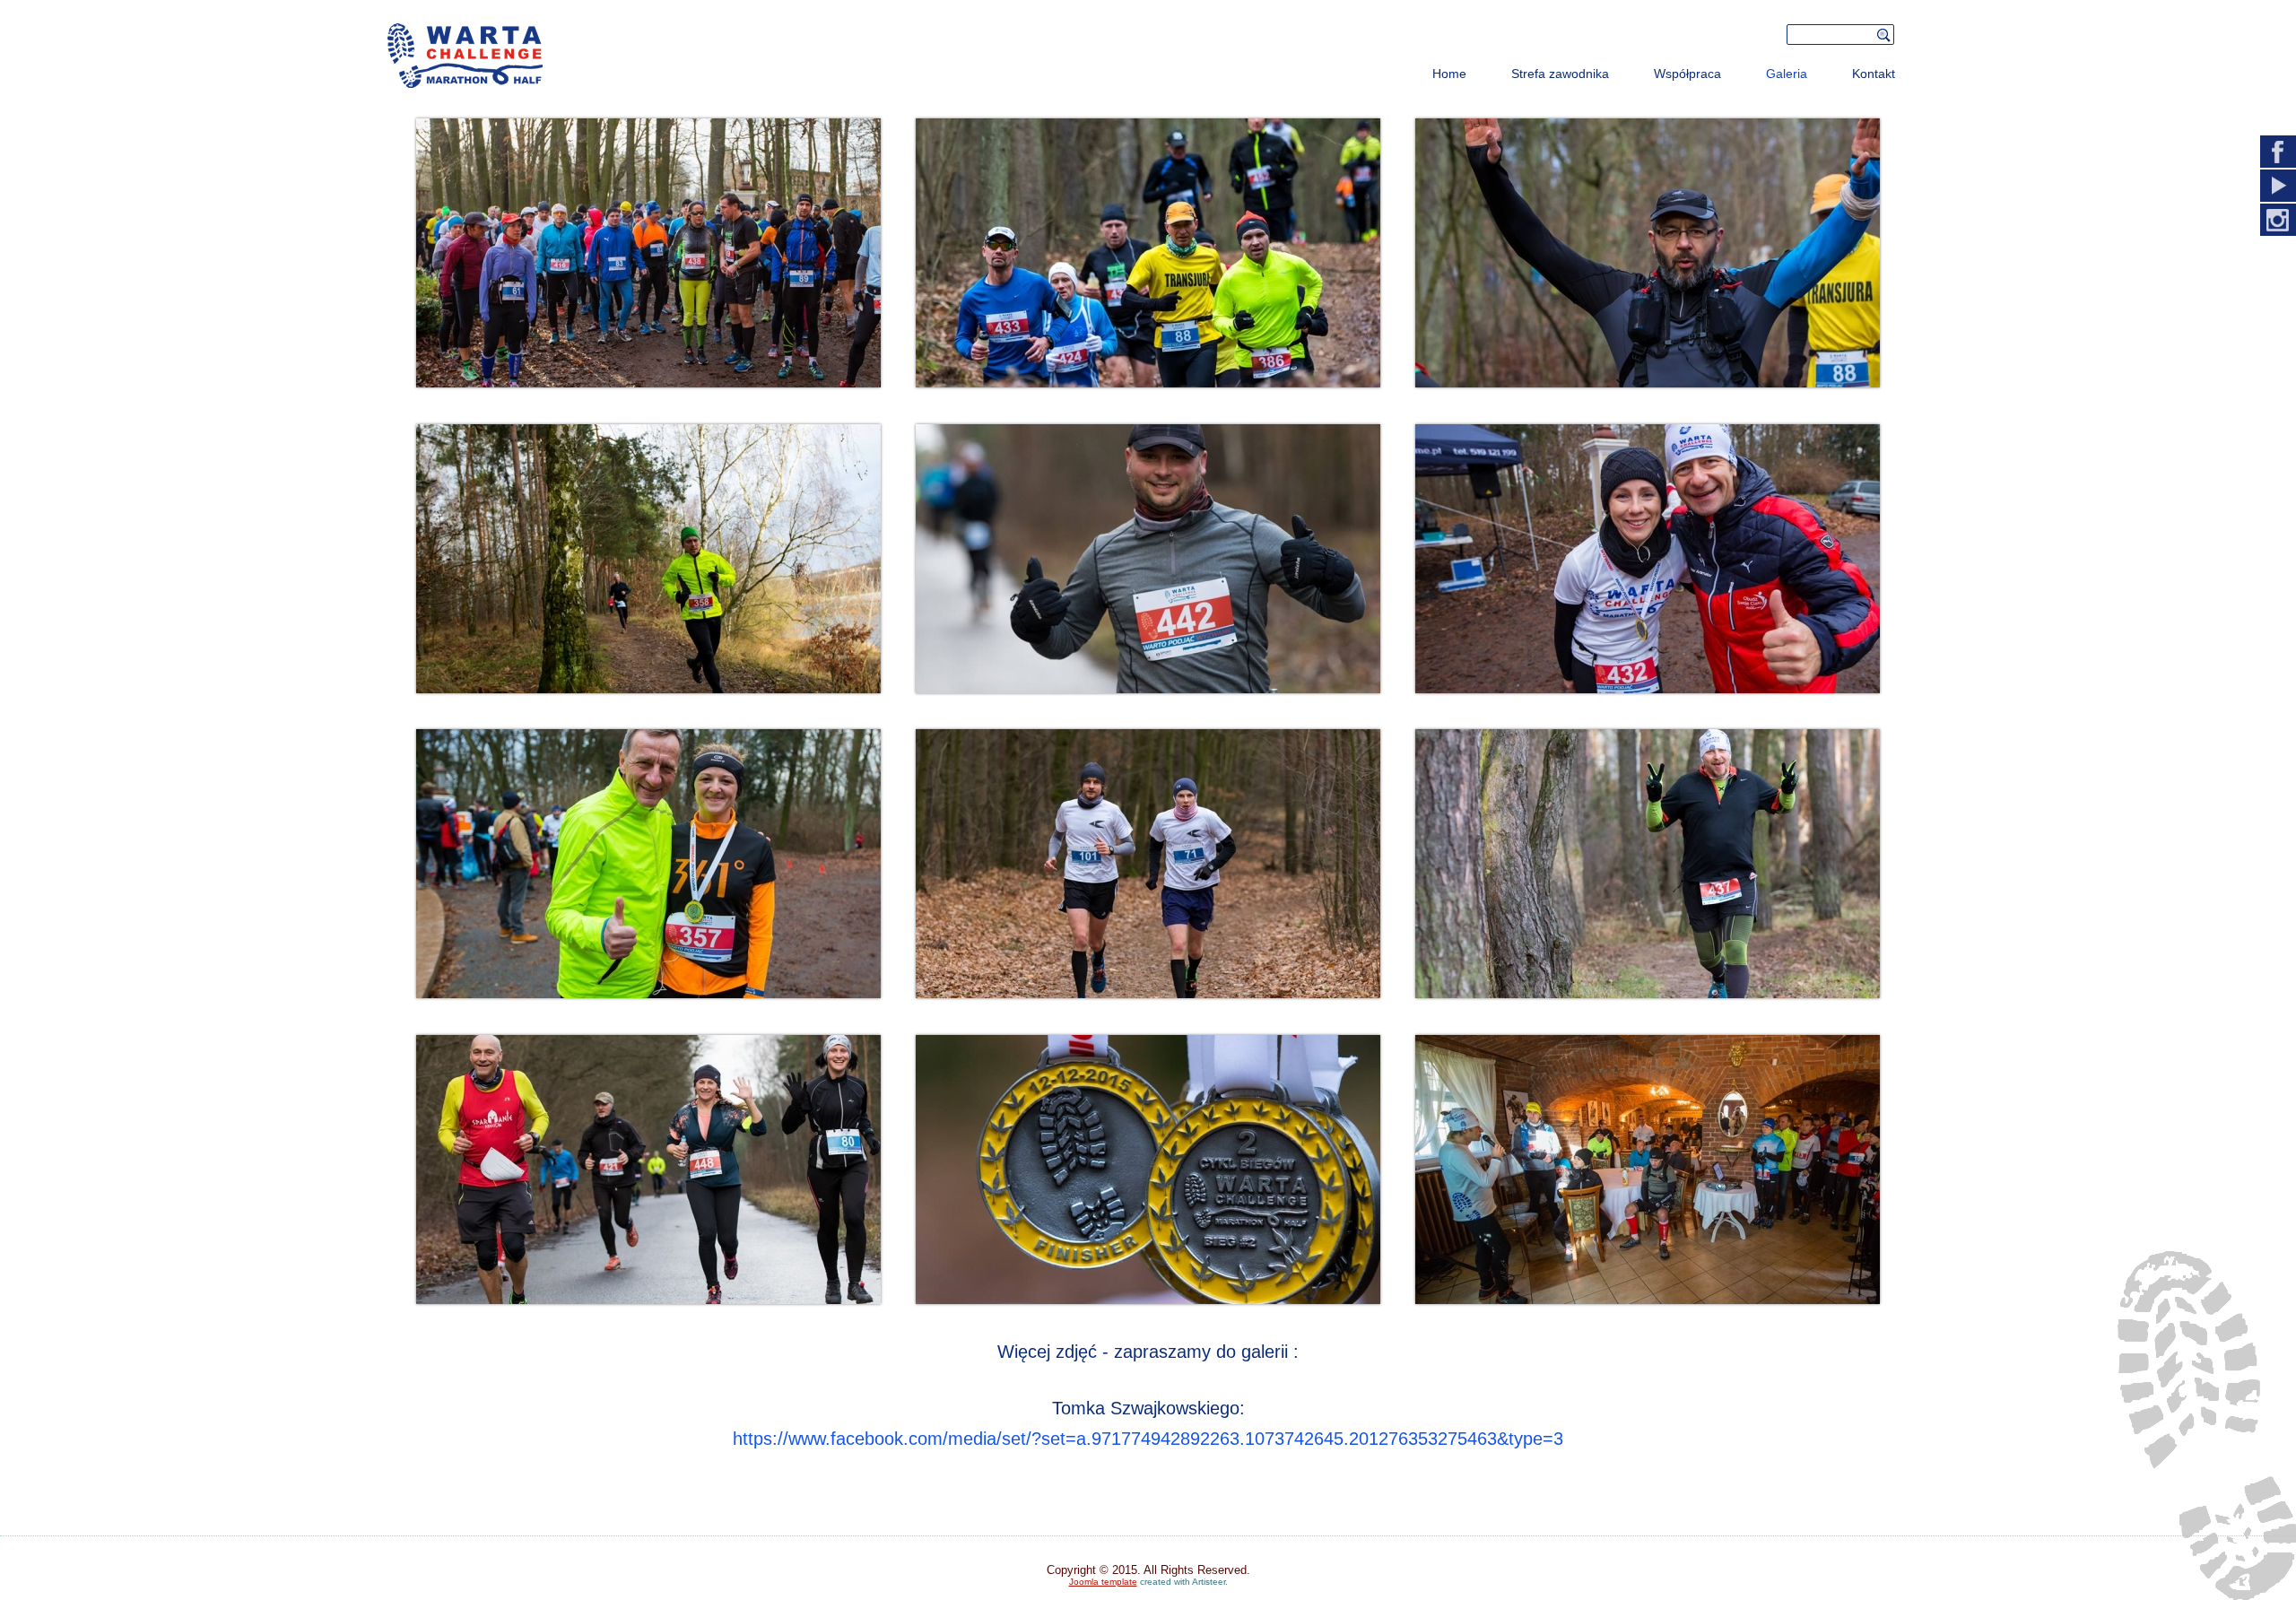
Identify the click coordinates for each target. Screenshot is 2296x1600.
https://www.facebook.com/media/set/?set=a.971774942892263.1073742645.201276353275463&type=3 (1148, 1439)
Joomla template (1103, 1582)
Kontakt (1874, 74)
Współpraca (1687, 74)
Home (1449, 74)
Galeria (1787, 74)
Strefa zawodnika (1560, 74)
